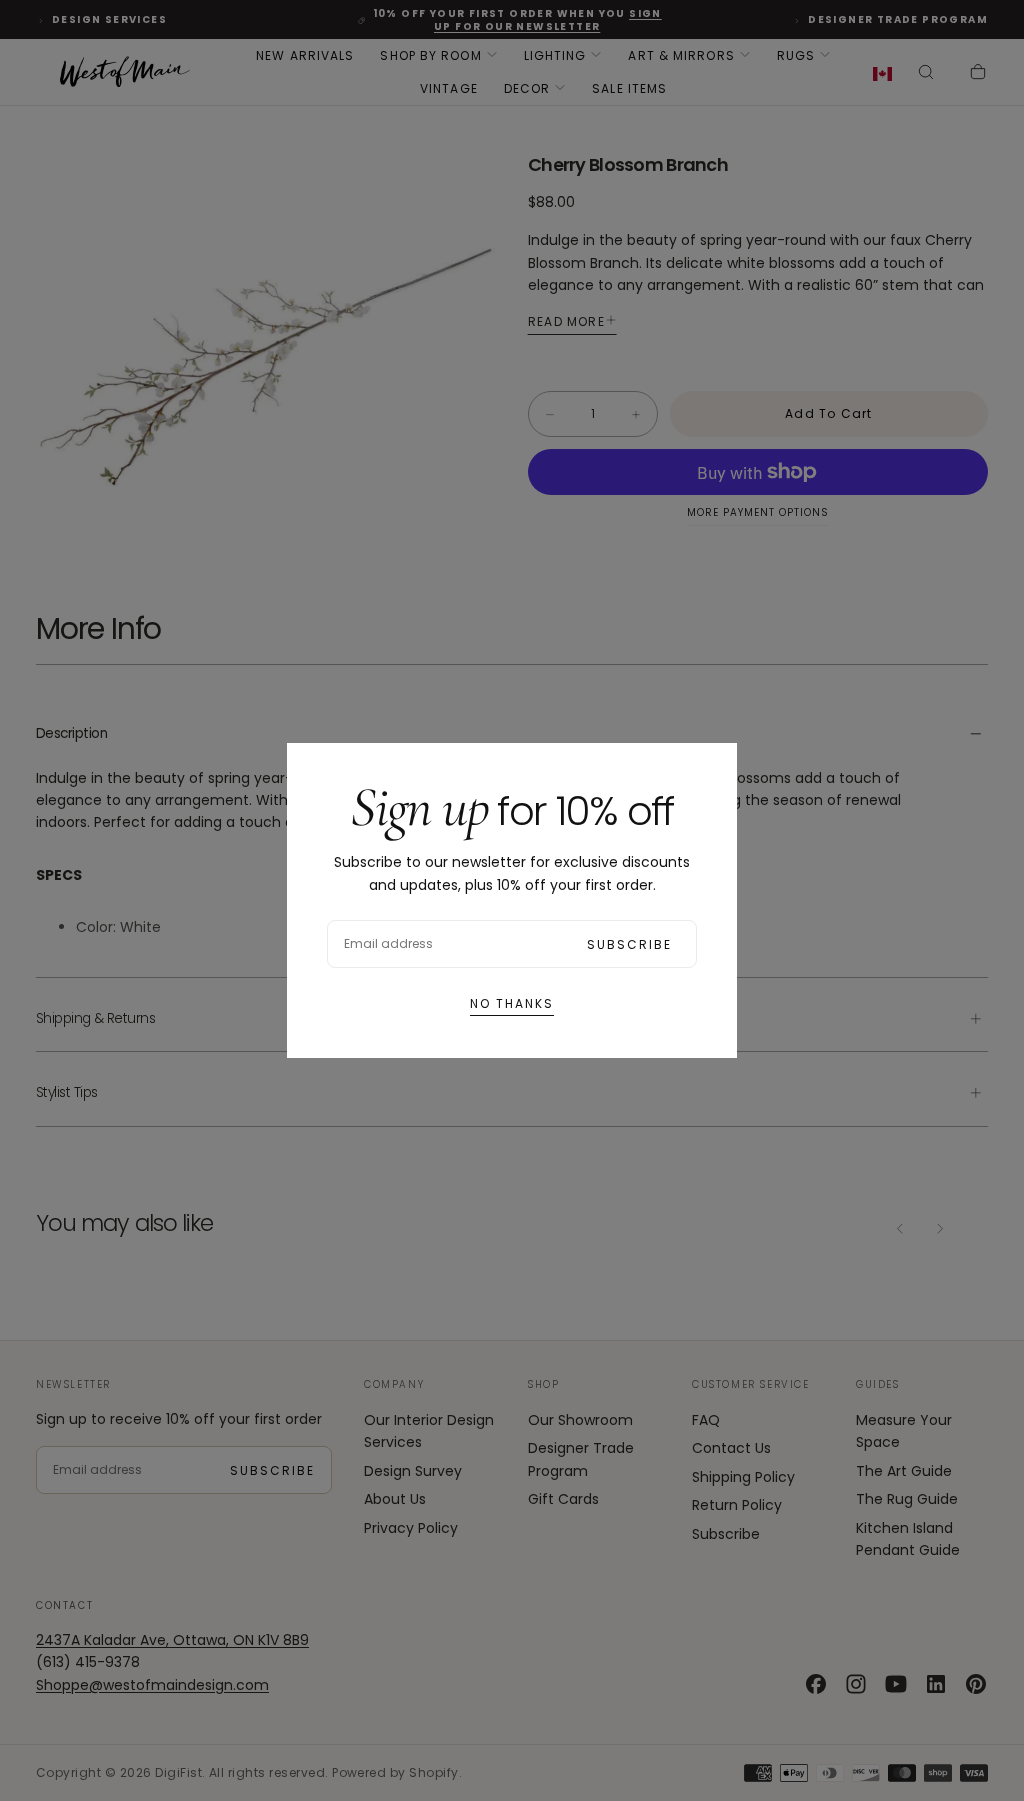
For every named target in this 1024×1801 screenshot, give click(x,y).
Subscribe (629, 944)
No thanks (512, 1003)
